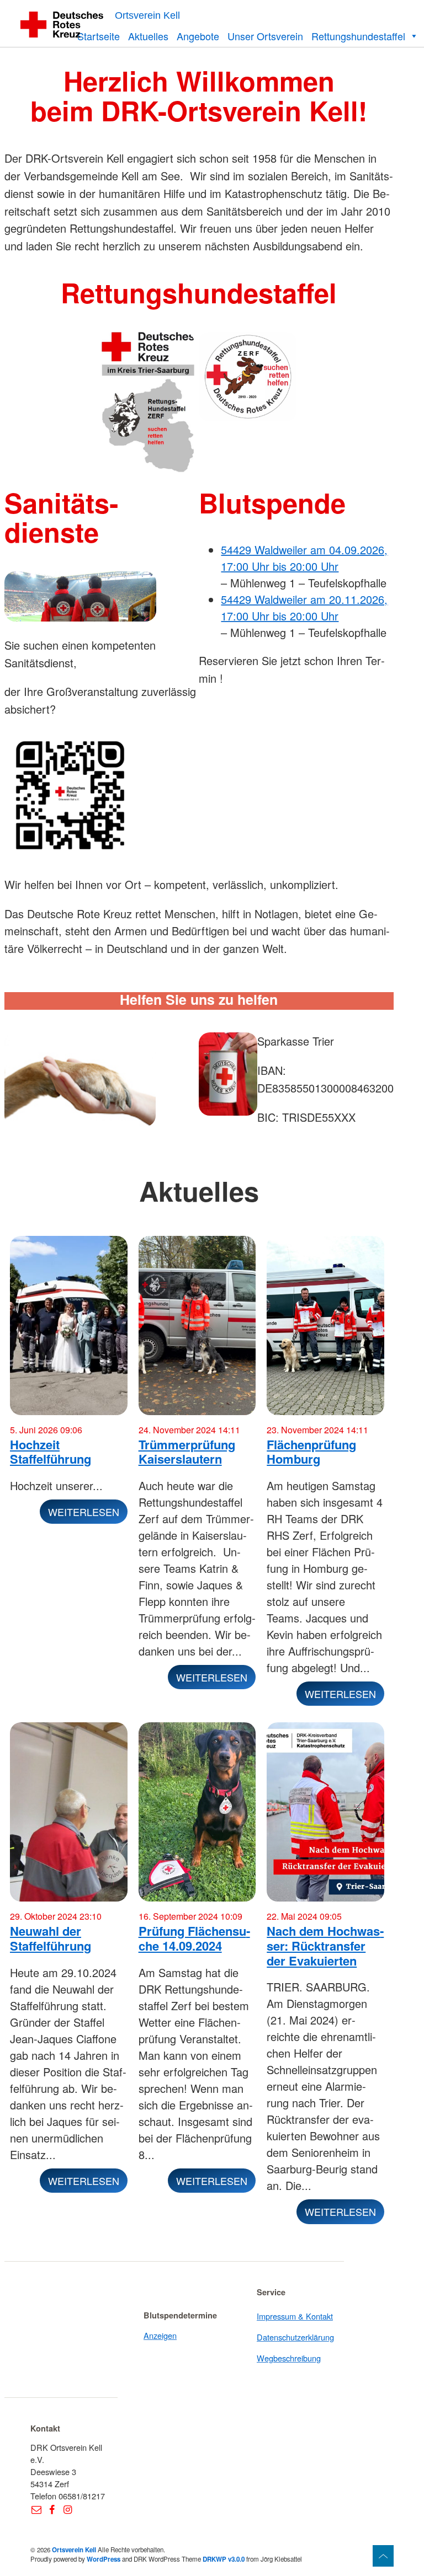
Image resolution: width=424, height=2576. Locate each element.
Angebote (198, 36)
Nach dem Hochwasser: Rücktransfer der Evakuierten (325, 1945)
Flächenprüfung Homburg (311, 1452)
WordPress (104, 2559)
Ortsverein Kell (147, 15)
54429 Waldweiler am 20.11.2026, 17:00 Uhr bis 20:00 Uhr (304, 607)
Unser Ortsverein (265, 36)
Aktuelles (148, 36)
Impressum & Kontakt (295, 2316)
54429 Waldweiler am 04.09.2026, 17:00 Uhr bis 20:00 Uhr (304, 558)
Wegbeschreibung (289, 2358)
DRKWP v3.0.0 (224, 2559)
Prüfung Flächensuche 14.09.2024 (194, 1938)
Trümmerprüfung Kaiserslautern (187, 1452)
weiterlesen (84, 1512)
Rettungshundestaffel (358, 36)
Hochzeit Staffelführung (51, 1452)
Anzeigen (160, 2335)
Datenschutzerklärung (295, 2337)
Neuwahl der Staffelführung (51, 1938)
